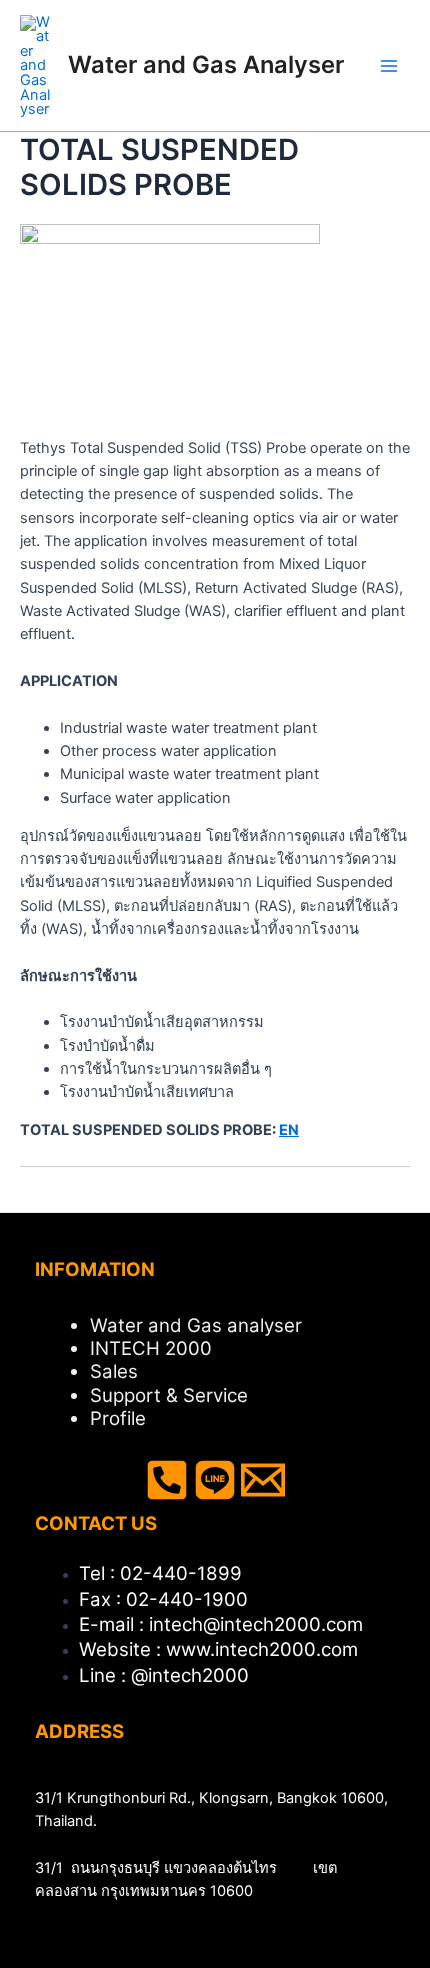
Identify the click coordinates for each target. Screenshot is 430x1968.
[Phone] (167, 1480)
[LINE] (215, 1480)
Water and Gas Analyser (206, 64)
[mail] (263, 1480)
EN (289, 1130)
